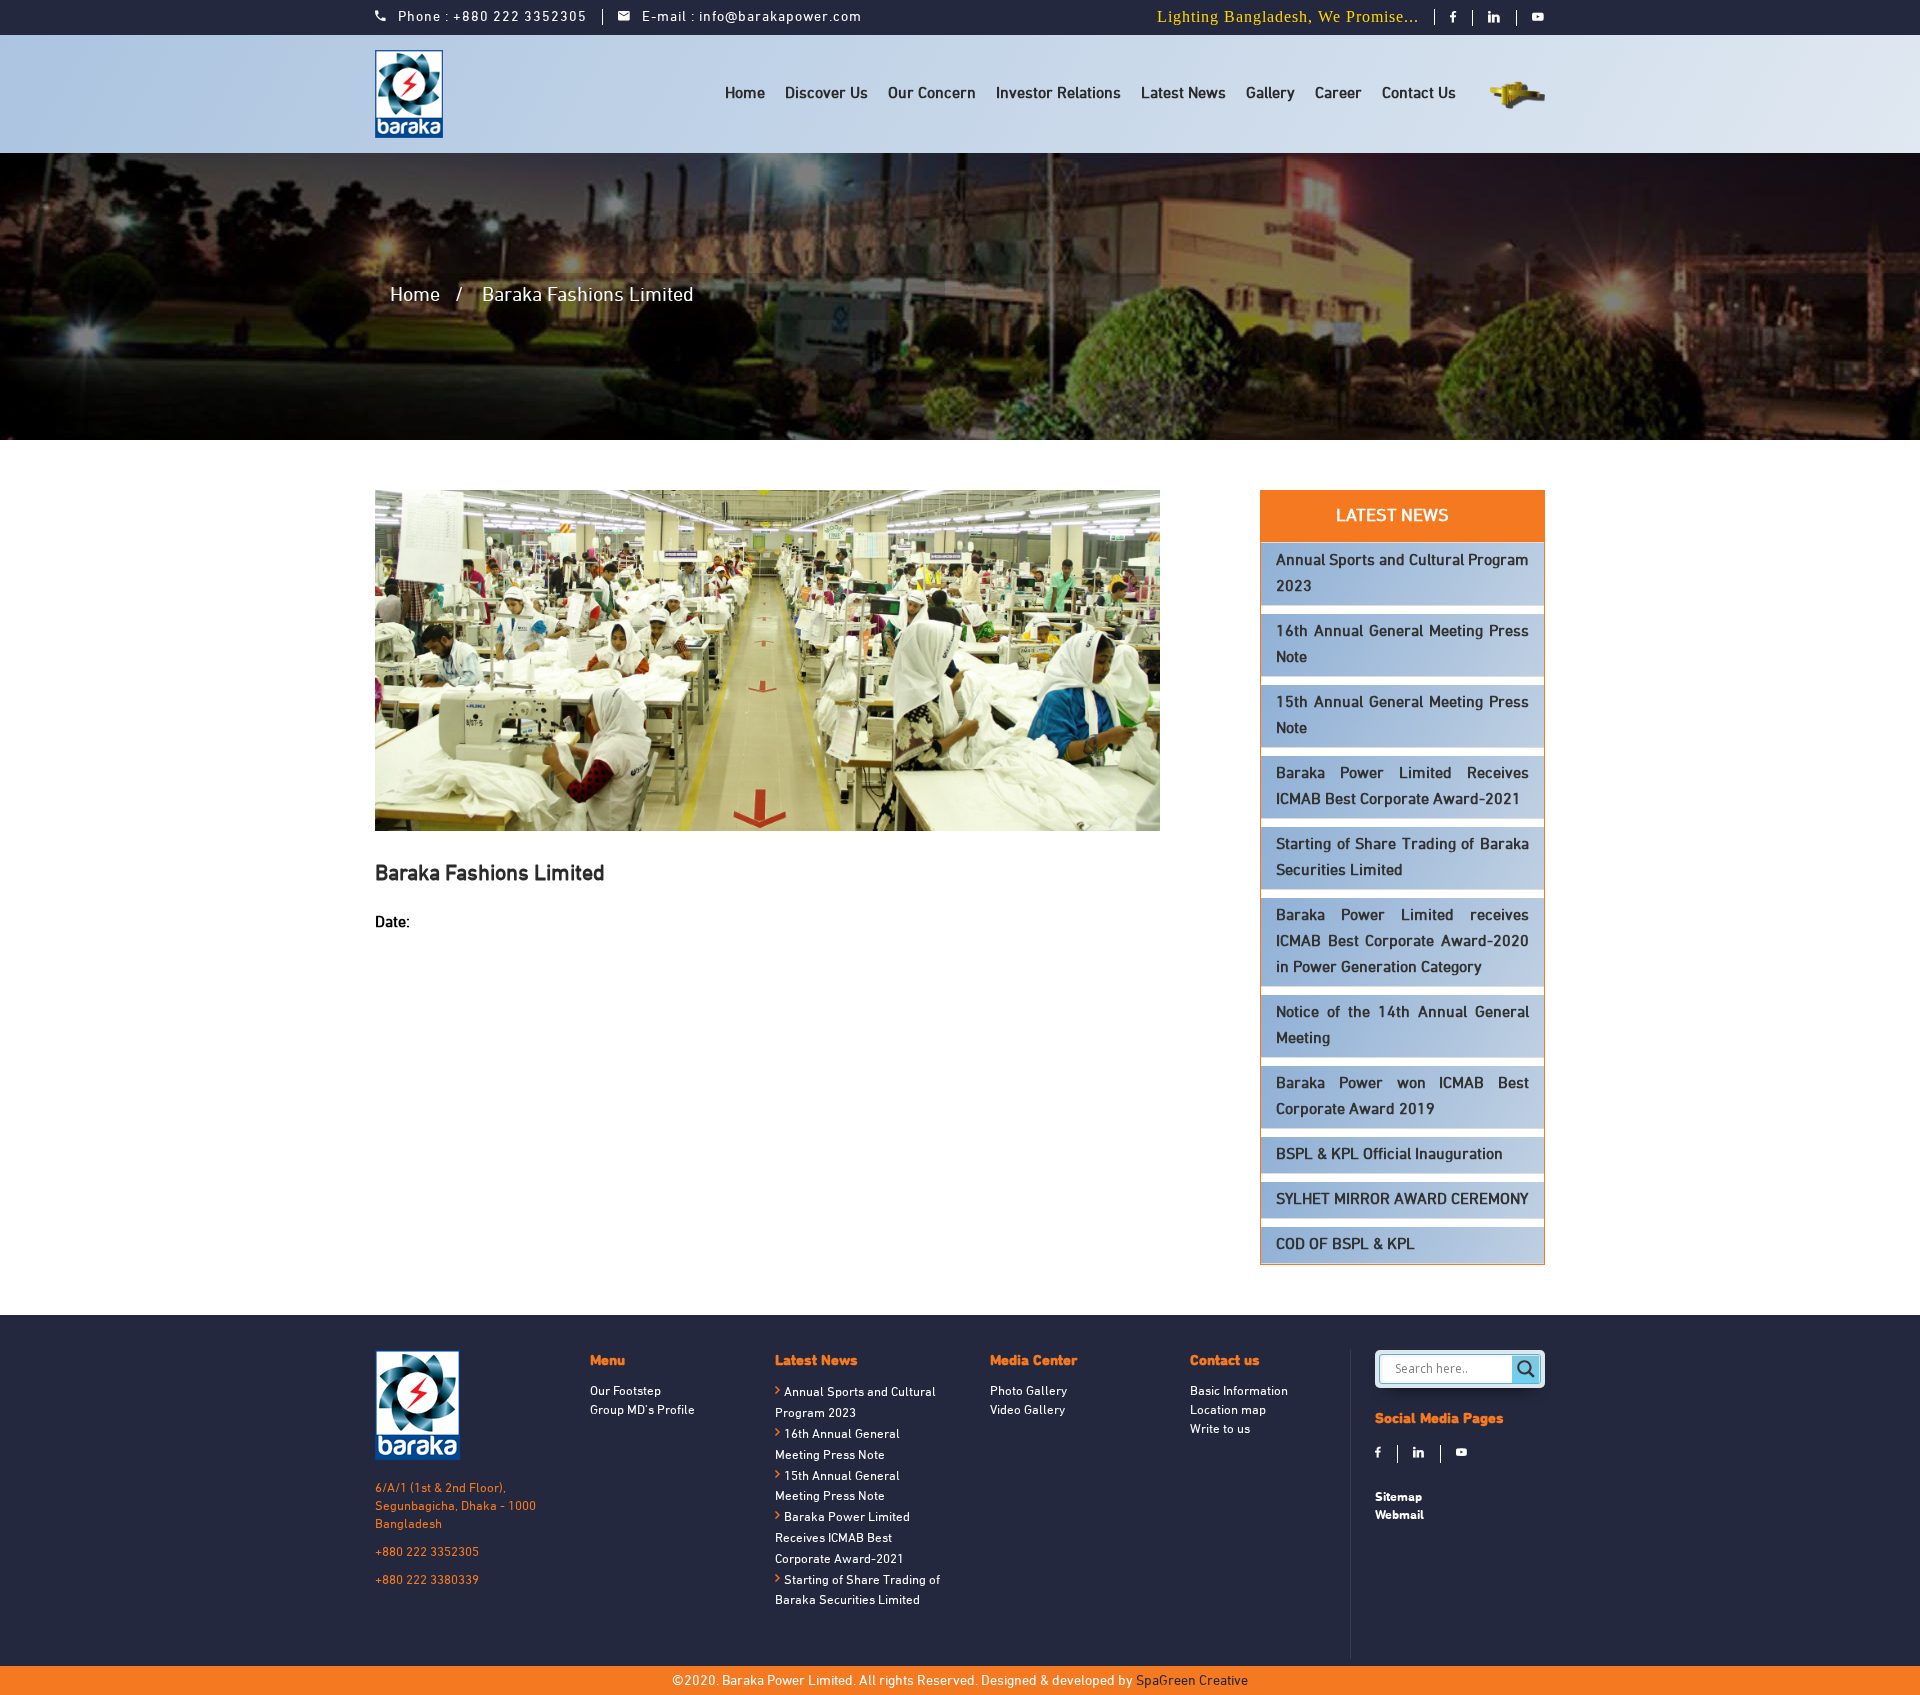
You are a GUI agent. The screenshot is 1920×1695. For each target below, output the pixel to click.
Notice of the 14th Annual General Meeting (1402, 1026)
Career (1338, 94)
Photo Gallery (1028, 1392)
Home (745, 94)
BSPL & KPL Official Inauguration (1389, 1155)
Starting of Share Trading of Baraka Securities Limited (1402, 858)
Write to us (1220, 1430)
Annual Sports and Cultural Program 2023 (1402, 574)
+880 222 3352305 (520, 17)
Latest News (1183, 94)
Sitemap (1398, 1496)
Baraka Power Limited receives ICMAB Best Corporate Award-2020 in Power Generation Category (1402, 942)
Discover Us (826, 94)
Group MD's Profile (642, 1411)
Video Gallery (1027, 1411)
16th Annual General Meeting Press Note (1402, 645)
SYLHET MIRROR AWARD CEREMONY (1402, 1200)
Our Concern (932, 94)
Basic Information (1239, 1392)
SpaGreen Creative (1192, 1681)
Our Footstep (625, 1392)
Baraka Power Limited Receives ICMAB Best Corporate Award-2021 (1402, 787)
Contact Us (1419, 94)
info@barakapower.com (780, 17)
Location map (1228, 1411)
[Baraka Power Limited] (412, 94)
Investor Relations (1058, 94)
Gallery (1270, 94)
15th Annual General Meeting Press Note (1402, 716)
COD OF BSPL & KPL (1345, 1245)
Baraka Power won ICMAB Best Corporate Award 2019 (1402, 1097)
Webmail (1399, 1514)
